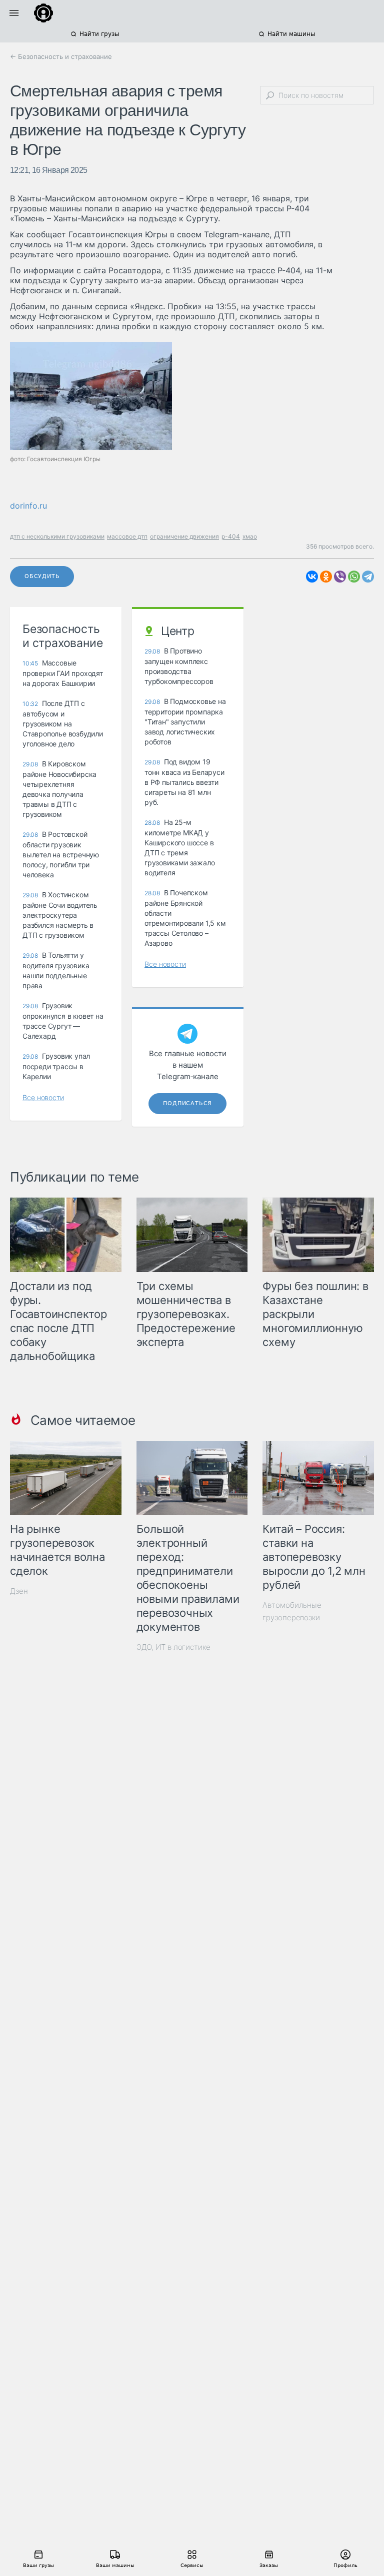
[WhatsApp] (354, 577)
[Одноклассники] (326, 577)
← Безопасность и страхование (61, 56)
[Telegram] (368, 577)
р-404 (231, 536)
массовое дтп (127, 536)
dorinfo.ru (28, 506)
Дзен (19, 1591)
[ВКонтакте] (312, 577)
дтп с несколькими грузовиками (57, 536)
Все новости (43, 1097)
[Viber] (340, 577)
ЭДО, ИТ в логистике (173, 1647)
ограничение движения (184, 536)
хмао (250, 536)
